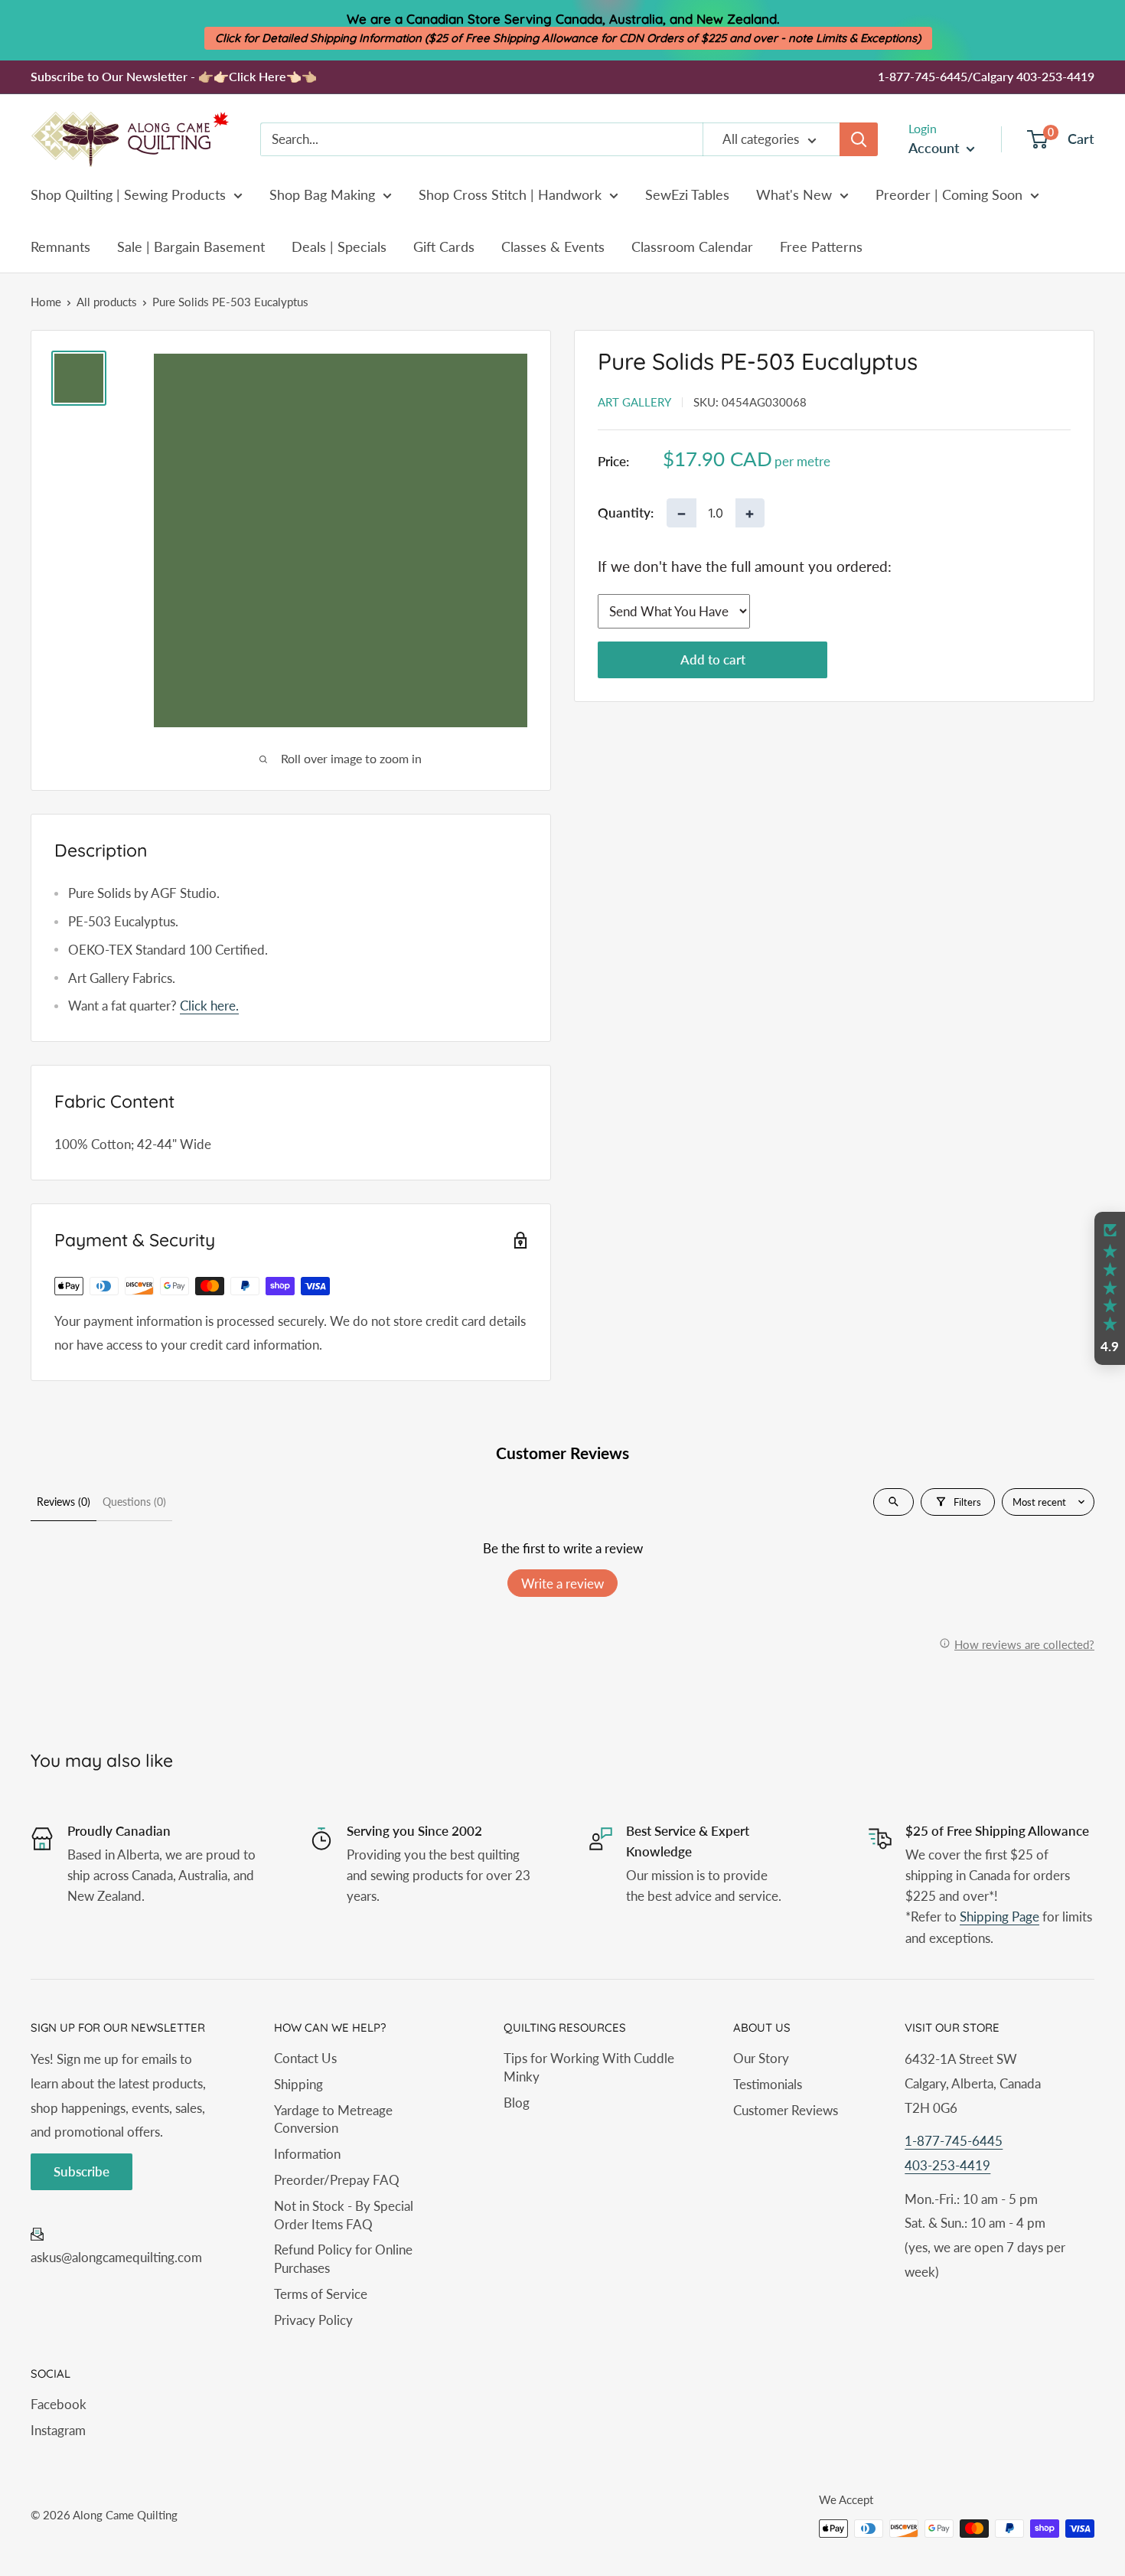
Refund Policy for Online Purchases (343, 2259)
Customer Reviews (786, 2110)
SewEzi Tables (687, 194)
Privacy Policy (313, 2320)
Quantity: (626, 513)
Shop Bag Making (322, 194)
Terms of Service (321, 2294)
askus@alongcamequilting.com (116, 2257)
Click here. (209, 1006)
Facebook (59, 2404)
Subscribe (82, 2171)
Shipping (298, 2084)
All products (107, 302)
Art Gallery (634, 402)
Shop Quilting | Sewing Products (128, 194)
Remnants (60, 246)
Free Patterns (821, 246)
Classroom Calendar (692, 246)
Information (307, 2154)
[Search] (859, 139)
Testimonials (768, 2084)
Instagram (58, 2430)
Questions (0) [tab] (134, 1502)
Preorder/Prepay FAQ (337, 2180)
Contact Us (305, 2058)
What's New (794, 194)
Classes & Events (553, 246)
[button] (1110, 1288)
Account (936, 148)
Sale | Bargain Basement (191, 246)
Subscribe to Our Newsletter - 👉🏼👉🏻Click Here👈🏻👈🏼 (174, 76)
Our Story (761, 2058)
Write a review (562, 1583)
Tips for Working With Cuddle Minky (589, 2067)
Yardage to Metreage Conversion (333, 2119)
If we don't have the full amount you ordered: (745, 566)
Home (46, 302)
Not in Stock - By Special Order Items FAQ (344, 2215)
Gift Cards (444, 246)
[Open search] (893, 1502)
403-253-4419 (947, 2165)
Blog (517, 2103)
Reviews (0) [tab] (64, 1502)
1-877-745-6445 (954, 2141)
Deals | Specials (339, 246)
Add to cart (713, 660)
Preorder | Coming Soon (949, 194)
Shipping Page (999, 1916)
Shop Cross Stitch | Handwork (510, 194)
